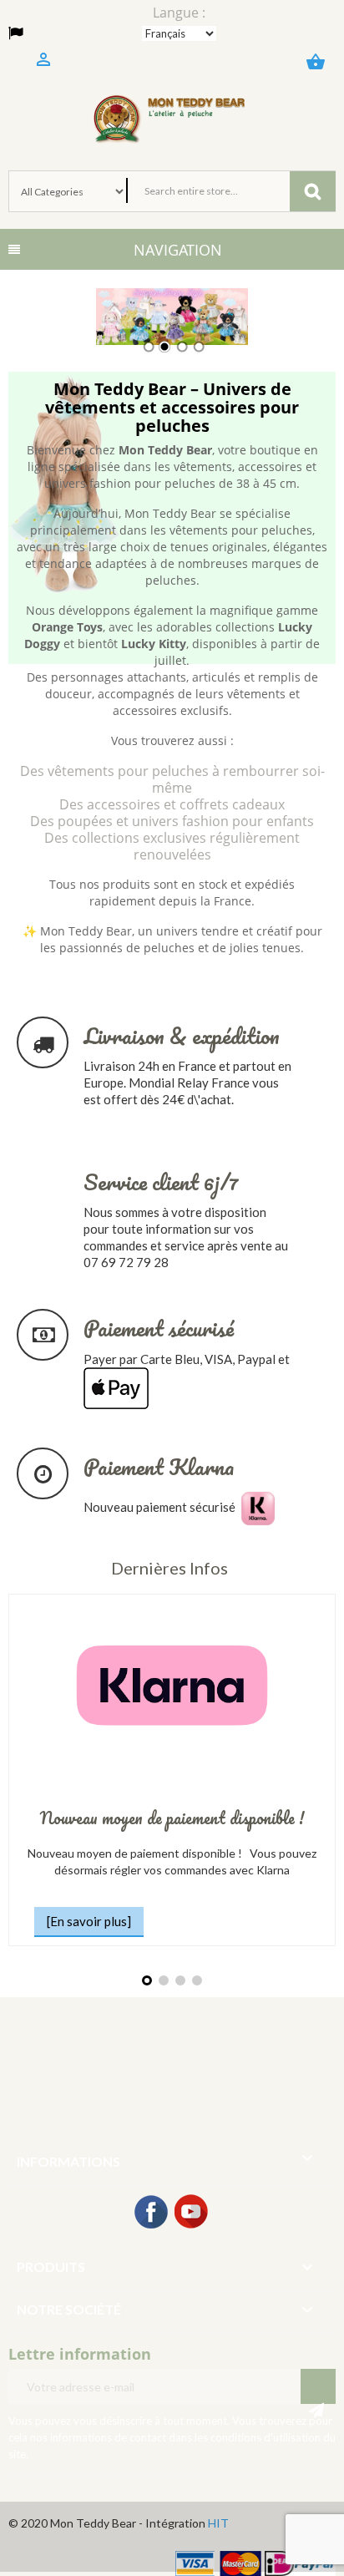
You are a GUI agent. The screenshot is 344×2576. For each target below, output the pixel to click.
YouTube (192, 2213)
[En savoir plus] (89, 1921)
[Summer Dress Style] (172, 317)
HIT (218, 2523)
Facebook (152, 2213)
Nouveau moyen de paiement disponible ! (172, 1818)
